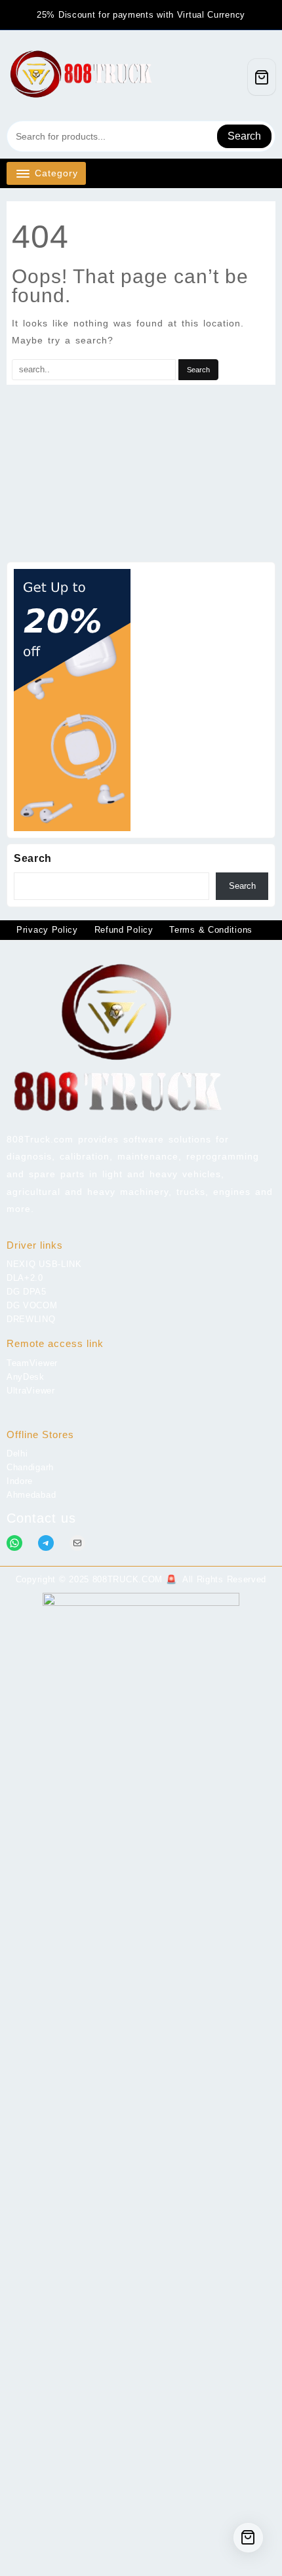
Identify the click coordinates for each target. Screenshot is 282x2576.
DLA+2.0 (25, 1278)
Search (244, 136)
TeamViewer (32, 1363)
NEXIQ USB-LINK (44, 1264)
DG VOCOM (32, 1305)
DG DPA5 (27, 1292)
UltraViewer (31, 1391)
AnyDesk (26, 1377)
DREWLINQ (31, 1319)
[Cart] (262, 77)
